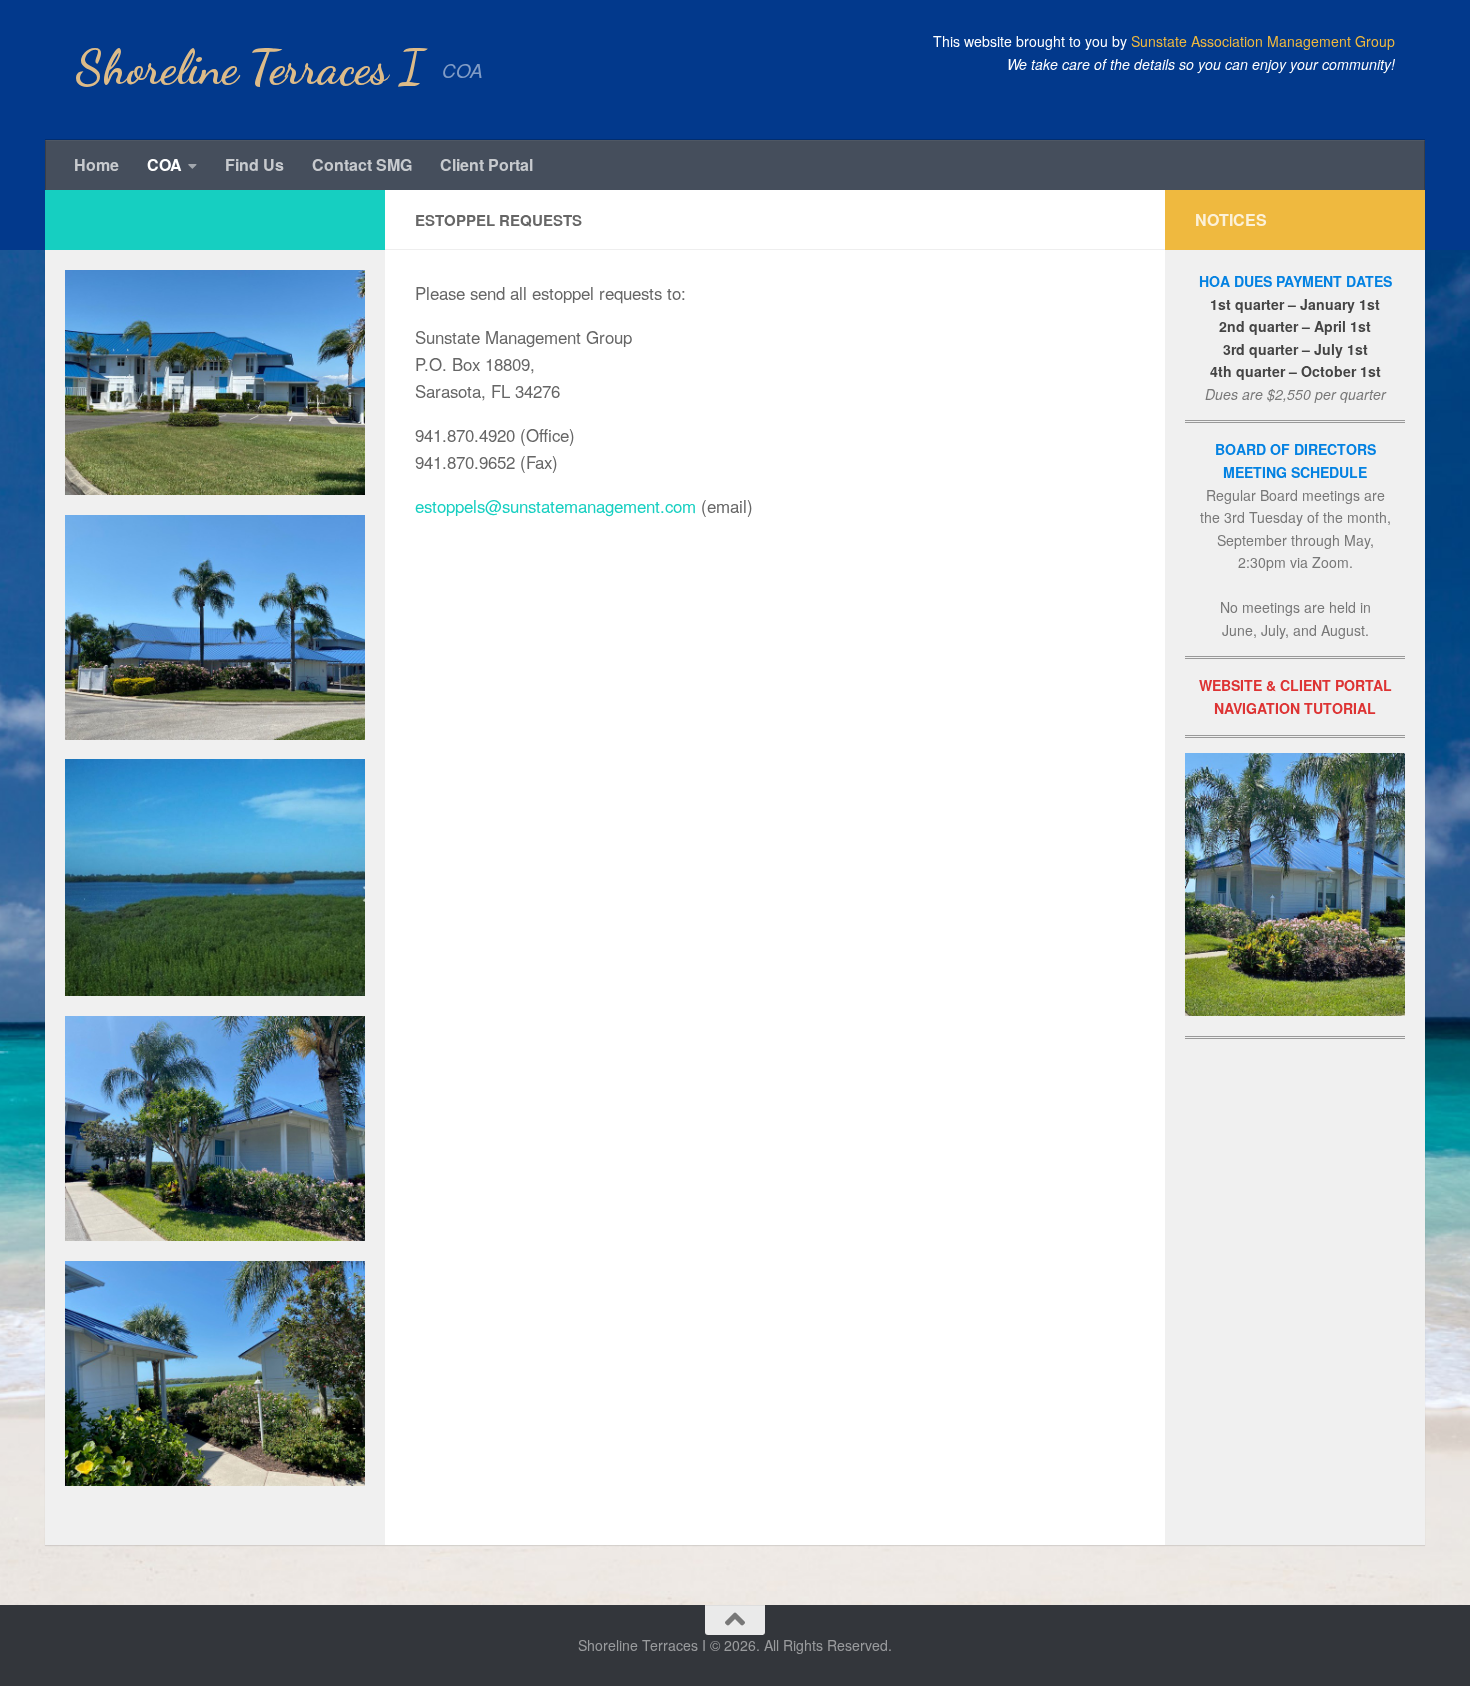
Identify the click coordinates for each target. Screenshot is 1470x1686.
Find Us (254, 164)
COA (164, 164)
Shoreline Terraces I (248, 68)
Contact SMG (362, 164)
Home (96, 164)
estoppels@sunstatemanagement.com (555, 506)
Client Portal (486, 164)
